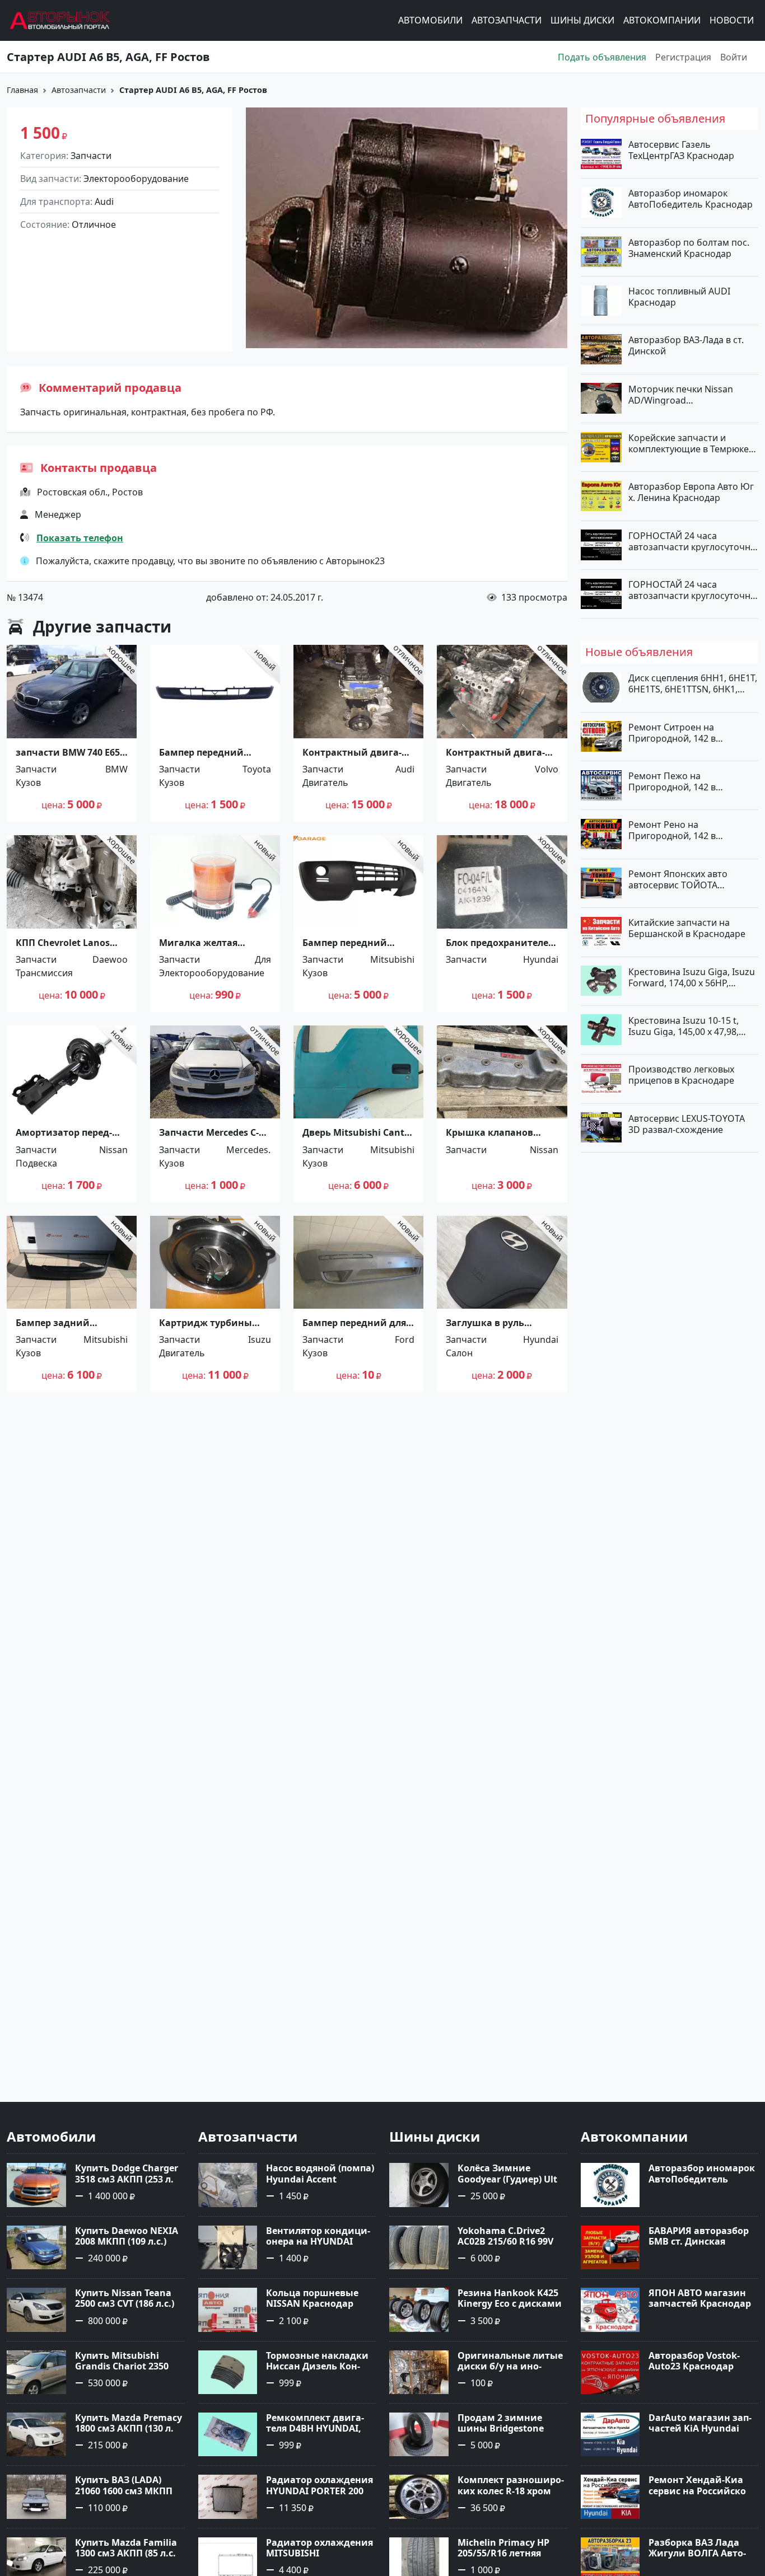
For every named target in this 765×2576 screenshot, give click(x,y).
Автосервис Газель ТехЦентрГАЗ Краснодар (681, 150)
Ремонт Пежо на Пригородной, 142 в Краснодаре (672, 781)
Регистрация (683, 57)
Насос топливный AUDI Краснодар (679, 297)
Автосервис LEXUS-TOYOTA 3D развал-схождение (687, 1123)
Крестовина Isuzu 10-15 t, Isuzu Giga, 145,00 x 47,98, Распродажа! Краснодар (684, 1025)
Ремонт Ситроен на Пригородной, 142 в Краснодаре (672, 732)
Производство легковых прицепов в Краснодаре (681, 1075)
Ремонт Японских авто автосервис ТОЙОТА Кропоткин (678, 879)
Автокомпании (662, 21)
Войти (734, 57)
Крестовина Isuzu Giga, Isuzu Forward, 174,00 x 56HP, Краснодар (692, 977)
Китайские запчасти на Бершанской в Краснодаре (687, 928)
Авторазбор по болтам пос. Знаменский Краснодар (689, 247)
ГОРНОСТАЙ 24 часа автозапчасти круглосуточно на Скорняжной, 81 (692, 541)
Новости (732, 21)
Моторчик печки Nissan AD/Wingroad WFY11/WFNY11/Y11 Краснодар (681, 394)
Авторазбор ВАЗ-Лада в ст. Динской (686, 345)
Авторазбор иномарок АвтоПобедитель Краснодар (691, 199)
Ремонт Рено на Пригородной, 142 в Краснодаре (672, 830)
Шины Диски (582, 21)
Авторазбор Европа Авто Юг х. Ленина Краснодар (691, 492)
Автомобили (430, 21)
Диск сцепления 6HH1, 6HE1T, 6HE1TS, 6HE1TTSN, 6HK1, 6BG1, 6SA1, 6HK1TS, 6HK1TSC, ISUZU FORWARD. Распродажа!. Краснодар (693, 683)
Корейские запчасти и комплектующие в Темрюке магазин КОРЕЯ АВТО (689, 443)
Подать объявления (602, 57)
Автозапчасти (507, 21)
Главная (22, 90)
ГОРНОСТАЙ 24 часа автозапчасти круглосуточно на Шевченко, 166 (692, 590)
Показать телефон (80, 538)
